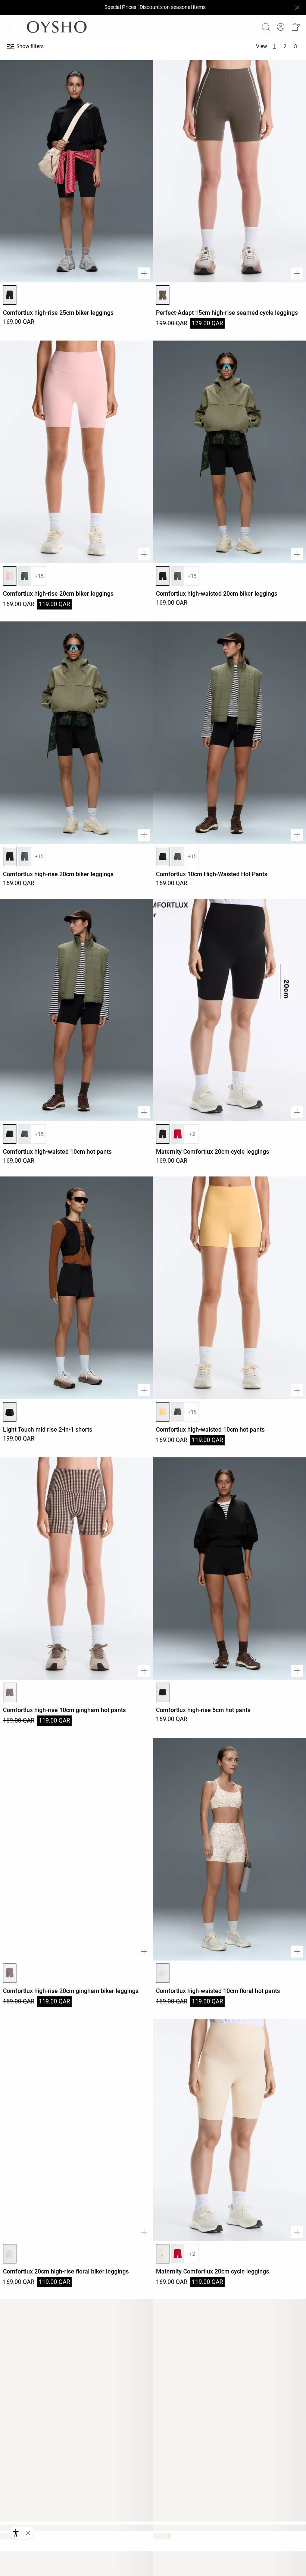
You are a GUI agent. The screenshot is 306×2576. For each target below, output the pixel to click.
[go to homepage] (57, 27)
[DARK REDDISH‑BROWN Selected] (10, 1692)
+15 (39, 576)
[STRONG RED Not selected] (178, 1134)
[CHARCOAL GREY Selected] (163, 295)
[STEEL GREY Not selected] (25, 576)
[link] (281, 27)
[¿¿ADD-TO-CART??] (144, 273)
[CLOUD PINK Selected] (10, 576)
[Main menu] (15, 27)
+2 (192, 1134)
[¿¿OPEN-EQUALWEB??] (21, 2533)
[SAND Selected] (163, 2254)
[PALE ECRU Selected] (163, 1973)
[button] (296, 27)
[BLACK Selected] (10, 295)
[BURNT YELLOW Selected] (163, 1412)
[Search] (266, 27)
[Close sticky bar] (297, 7)
